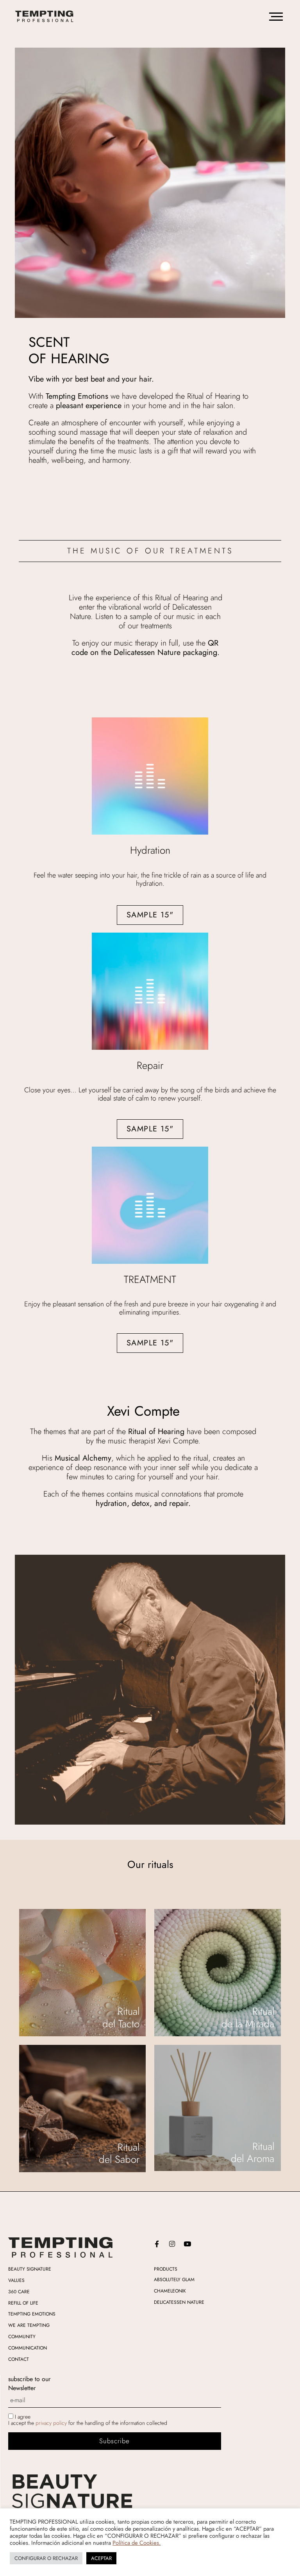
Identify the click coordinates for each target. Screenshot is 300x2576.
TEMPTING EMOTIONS (32, 2314)
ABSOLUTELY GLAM (174, 2280)
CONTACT (19, 2359)
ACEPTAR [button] (101, 2558)
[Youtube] (187, 2244)
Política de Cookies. (137, 2543)
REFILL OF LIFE (23, 2303)
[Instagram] (172, 2244)
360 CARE (19, 2292)
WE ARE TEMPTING (29, 2325)
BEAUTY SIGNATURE (30, 2269)
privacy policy (51, 2423)
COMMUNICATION (28, 2348)
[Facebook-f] (157, 2244)
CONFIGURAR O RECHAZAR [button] (46, 2558)
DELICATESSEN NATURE (179, 2302)
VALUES (16, 2280)
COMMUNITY (22, 2337)
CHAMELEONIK (170, 2291)
